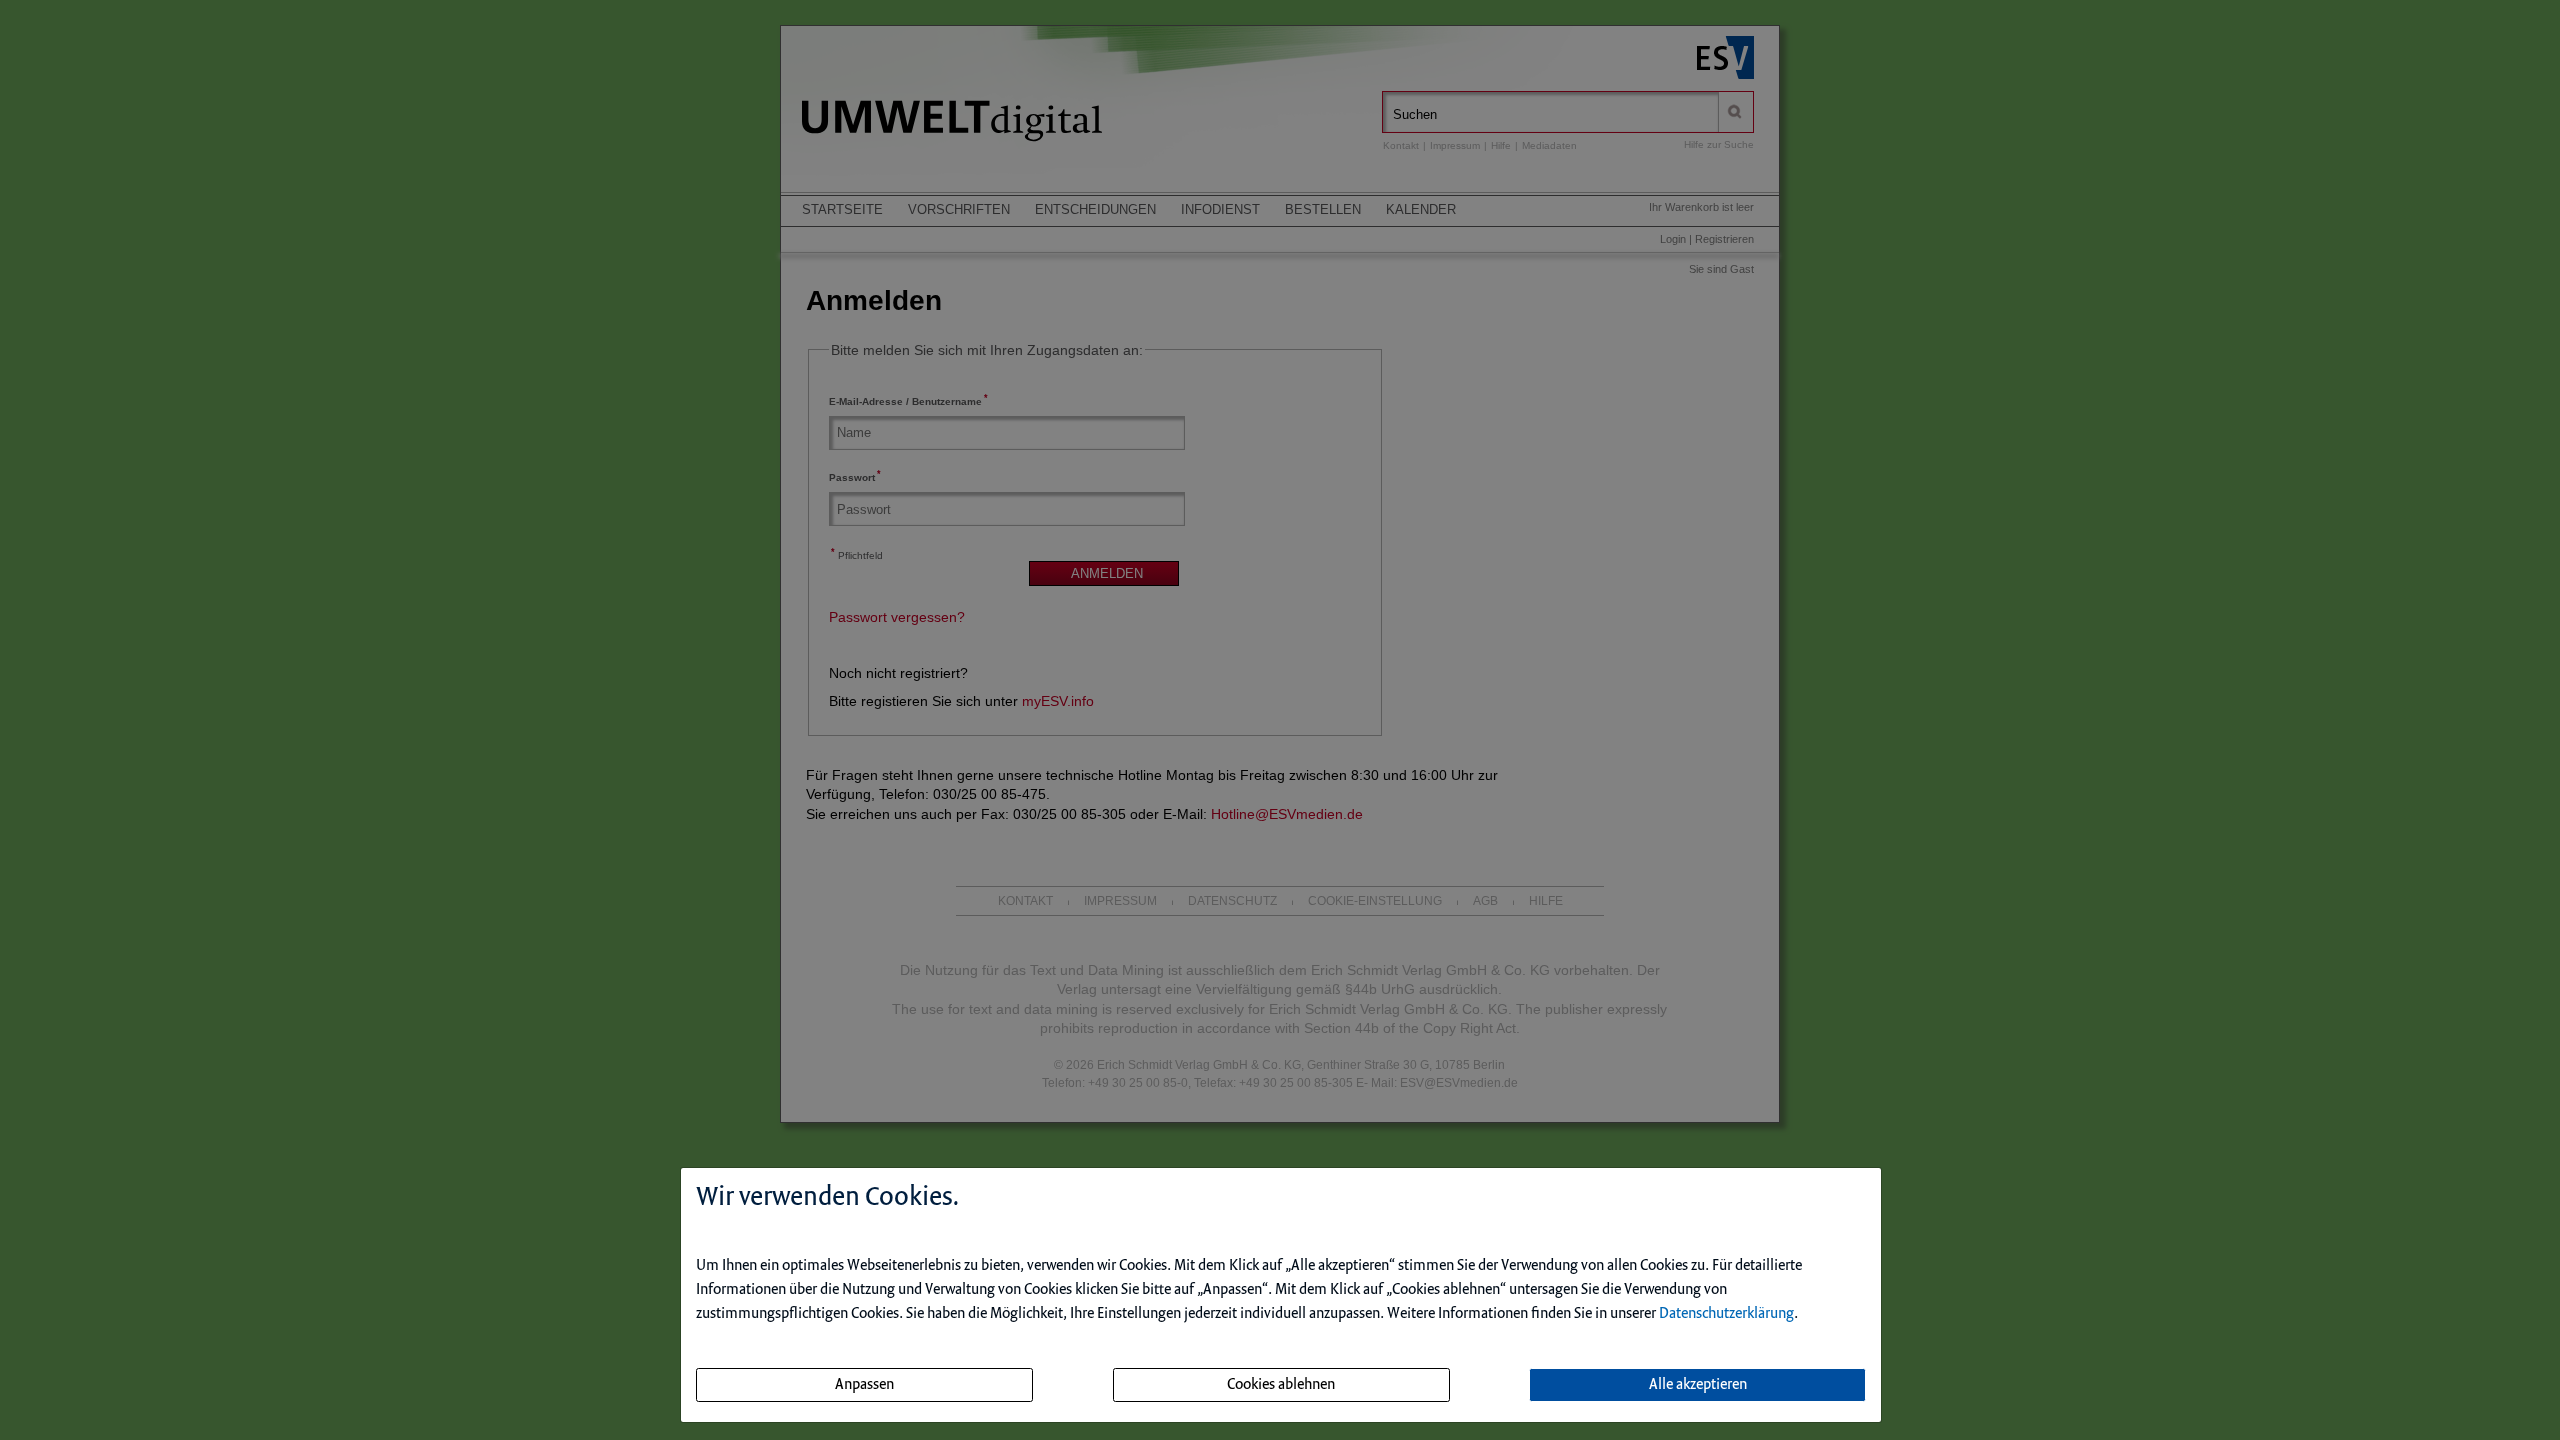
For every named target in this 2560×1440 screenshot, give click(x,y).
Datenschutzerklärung (1726, 1314)
